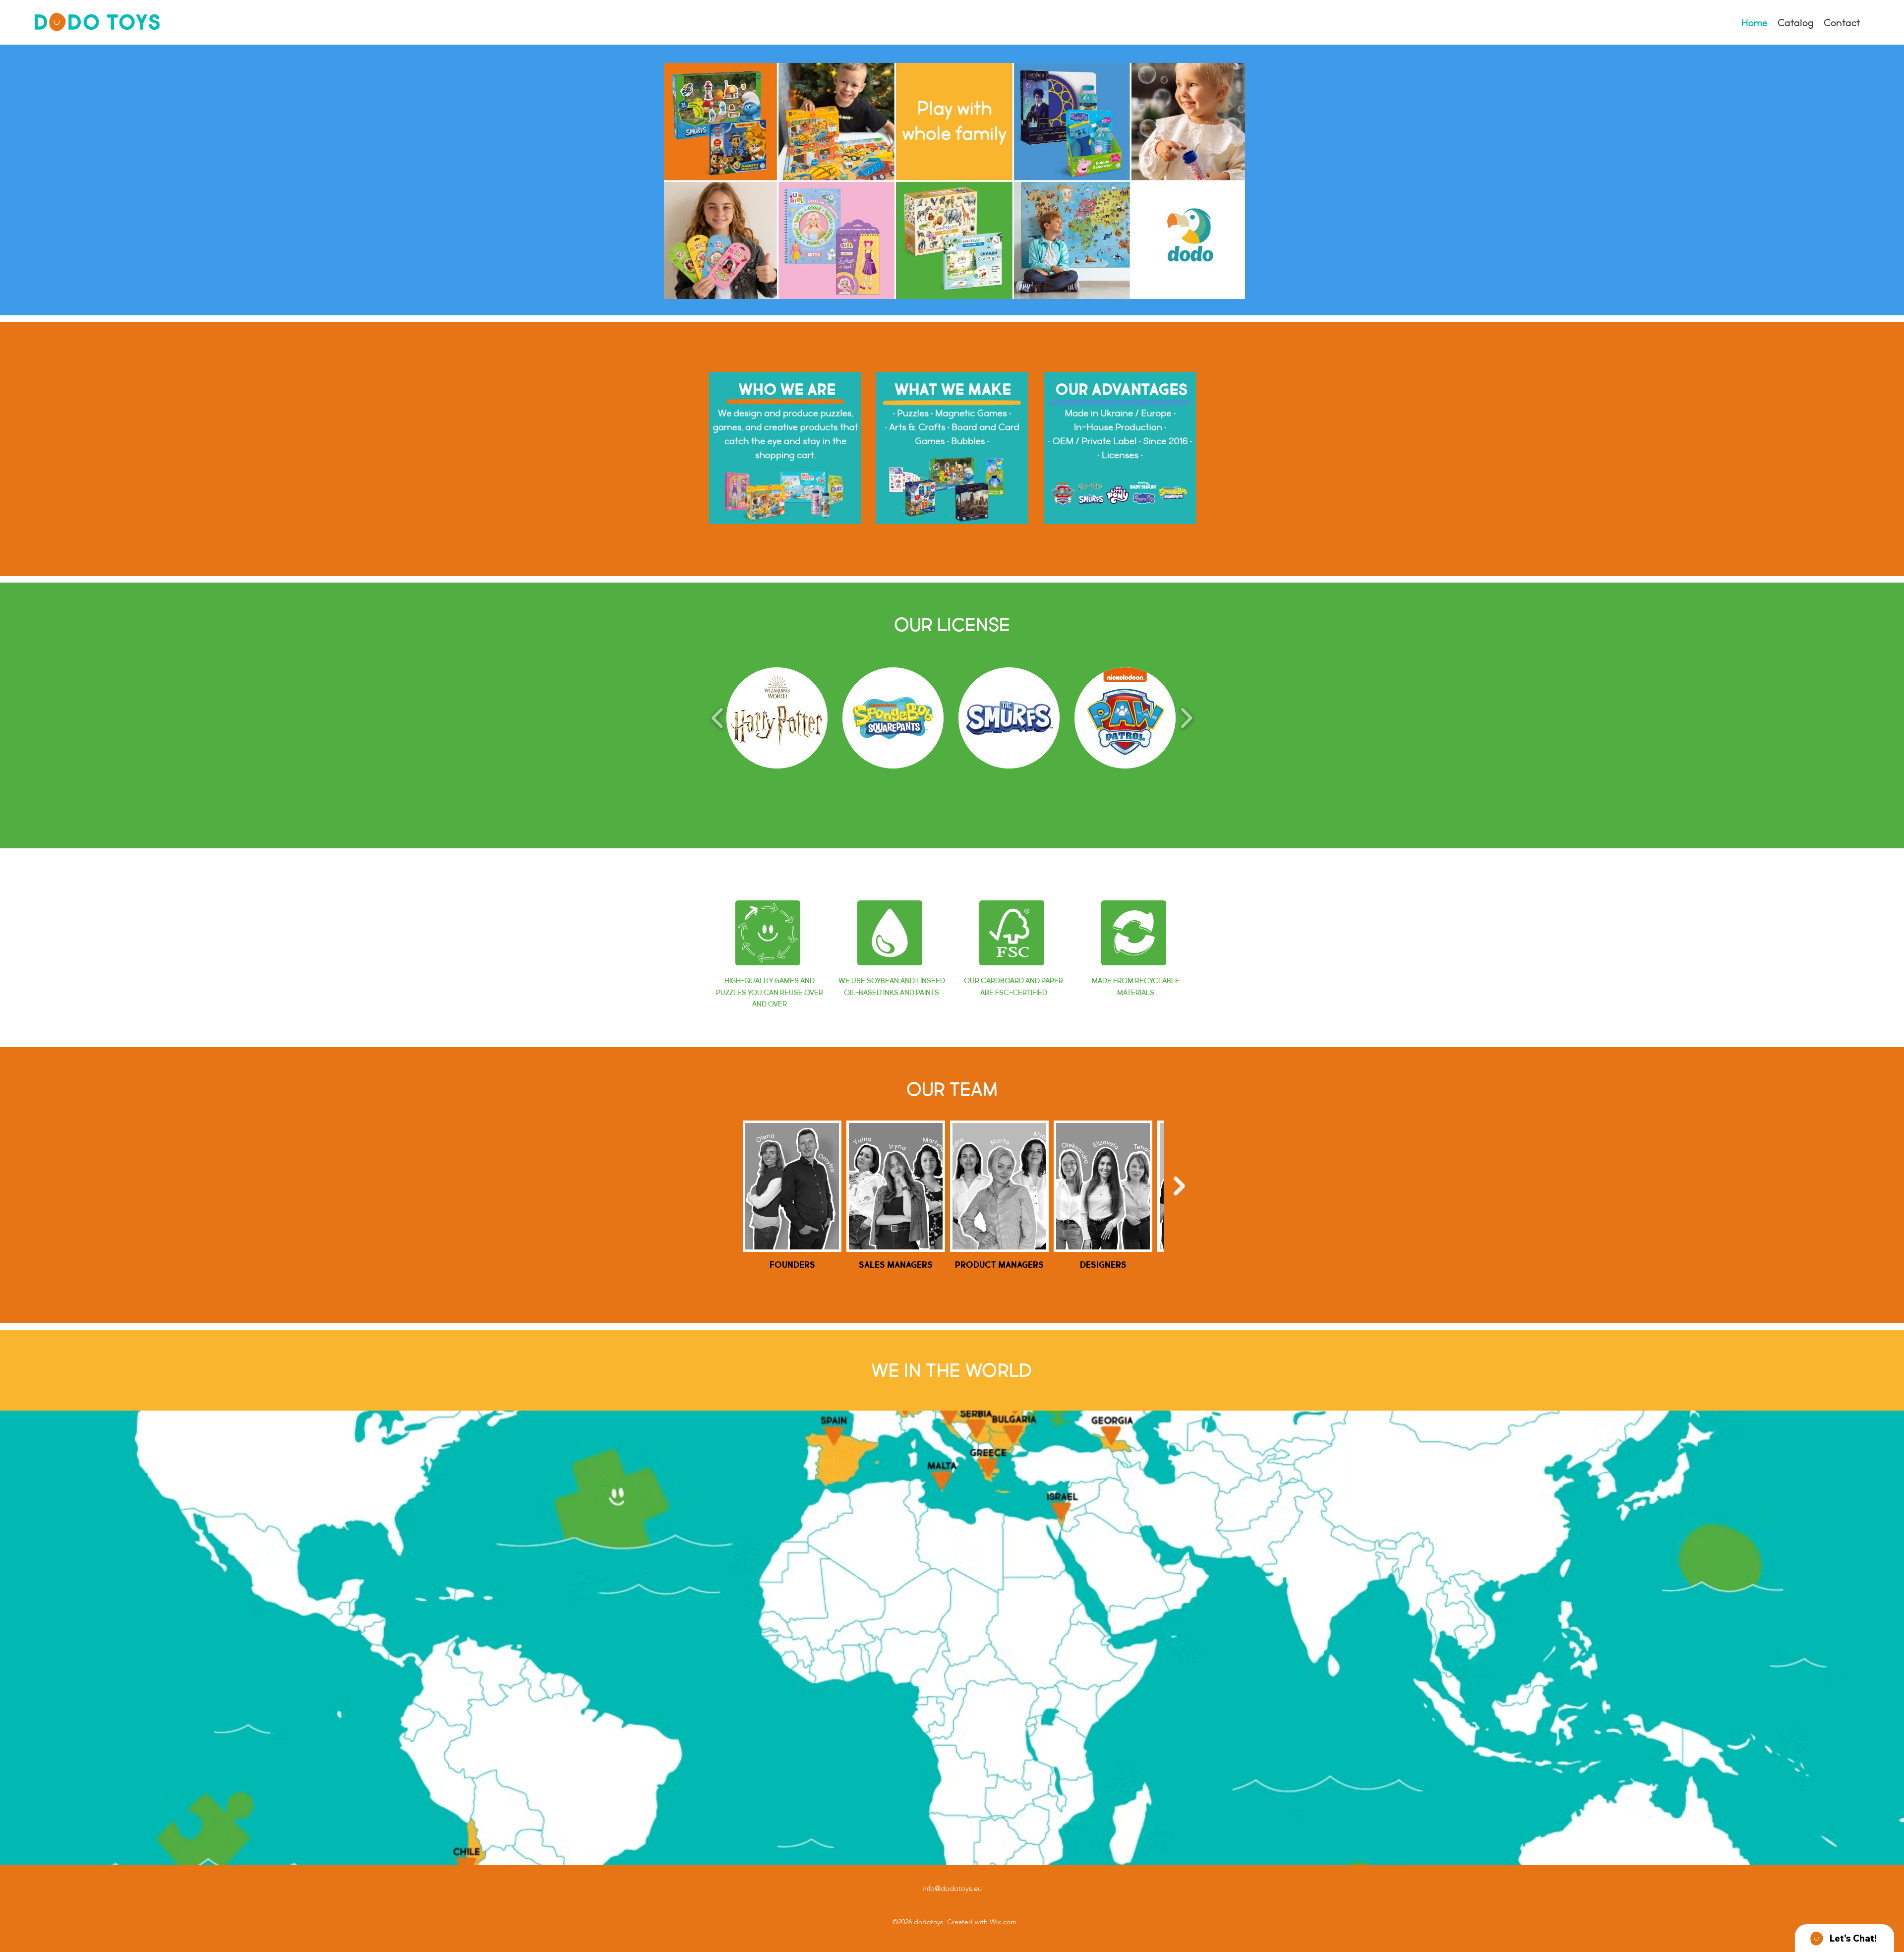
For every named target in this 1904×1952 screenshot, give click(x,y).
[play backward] (718, 717)
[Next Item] (1179, 1186)
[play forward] (1186, 717)
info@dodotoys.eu (952, 1888)
